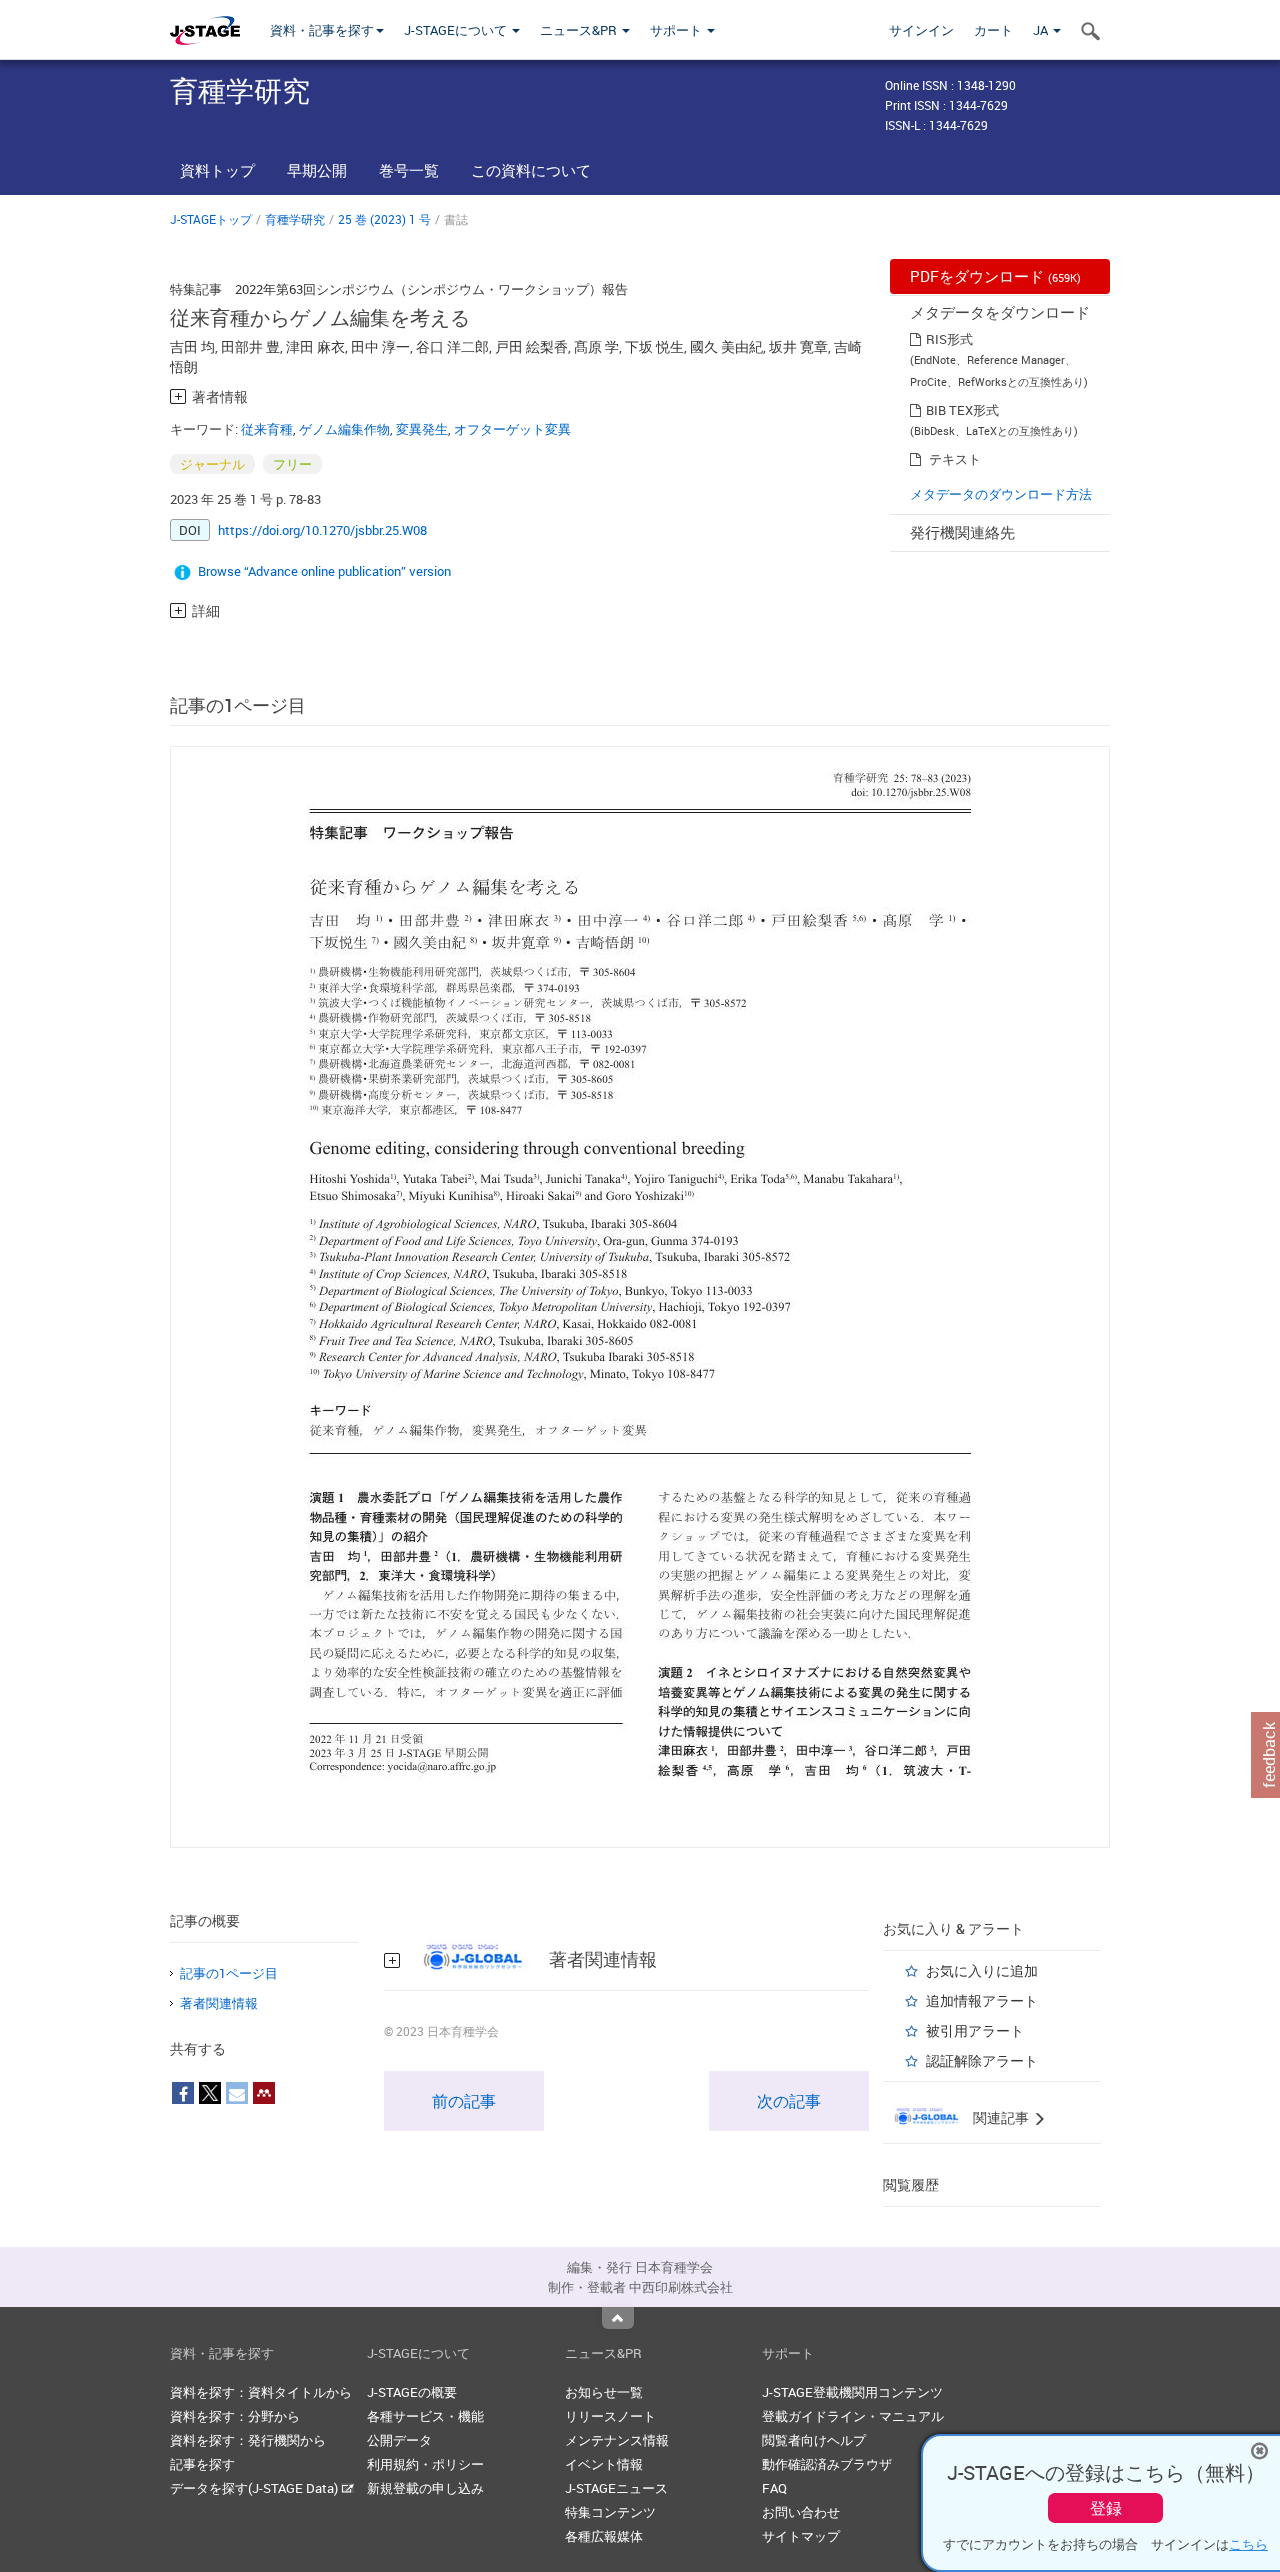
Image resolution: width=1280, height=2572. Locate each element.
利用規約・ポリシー (425, 2464)
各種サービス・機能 (425, 2416)
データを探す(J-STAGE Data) (255, 2488)
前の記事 (464, 2101)
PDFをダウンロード (995, 276)
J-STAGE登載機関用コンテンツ (852, 2392)
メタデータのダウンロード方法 (1001, 494)
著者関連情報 (219, 2003)
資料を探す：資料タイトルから (261, 2392)
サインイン (921, 30)
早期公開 (317, 170)
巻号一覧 (409, 170)
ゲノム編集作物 (344, 429)
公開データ (399, 2440)
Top (618, 2318)
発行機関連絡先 (962, 532)
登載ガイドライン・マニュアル (853, 2416)
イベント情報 (604, 2464)
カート (993, 30)
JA (1042, 30)
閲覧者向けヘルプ (814, 2440)
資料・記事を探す (322, 30)
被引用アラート (975, 2030)
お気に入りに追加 (982, 1970)
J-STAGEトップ (211, 219)
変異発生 (422, 429)
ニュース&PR (580, 30)
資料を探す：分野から (235, 2416)
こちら (1248, 2544)
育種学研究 (295, 219)
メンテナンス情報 (617, 2440)
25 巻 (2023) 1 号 (384, 219)
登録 (1106, 2508)
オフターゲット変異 (512, 429)
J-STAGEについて (457, 30)
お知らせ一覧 (604, 2392)
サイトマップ (801, 2536)
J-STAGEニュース (616, 2488)
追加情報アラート (982, 2000)
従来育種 (267, 429)
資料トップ (217, 170)
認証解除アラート (982, 2060)
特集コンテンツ (610, 2512)
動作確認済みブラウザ (827, 2464)
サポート (677, 30)
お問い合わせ (801, 2512)
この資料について (531, 170)
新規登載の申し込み (425, 2488)
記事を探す (202, 2464)
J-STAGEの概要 (412, 2392)
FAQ (774, 2488)
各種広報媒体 (604, 2536)
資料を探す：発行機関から (248, 2440)
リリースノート (610, 2416)
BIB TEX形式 (962, 410)
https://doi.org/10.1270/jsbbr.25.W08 (322, 530)
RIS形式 (949, 339)
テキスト (955, 459)
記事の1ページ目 (229, 1973)
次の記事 (789, 2101)
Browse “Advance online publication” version (324, 571)
